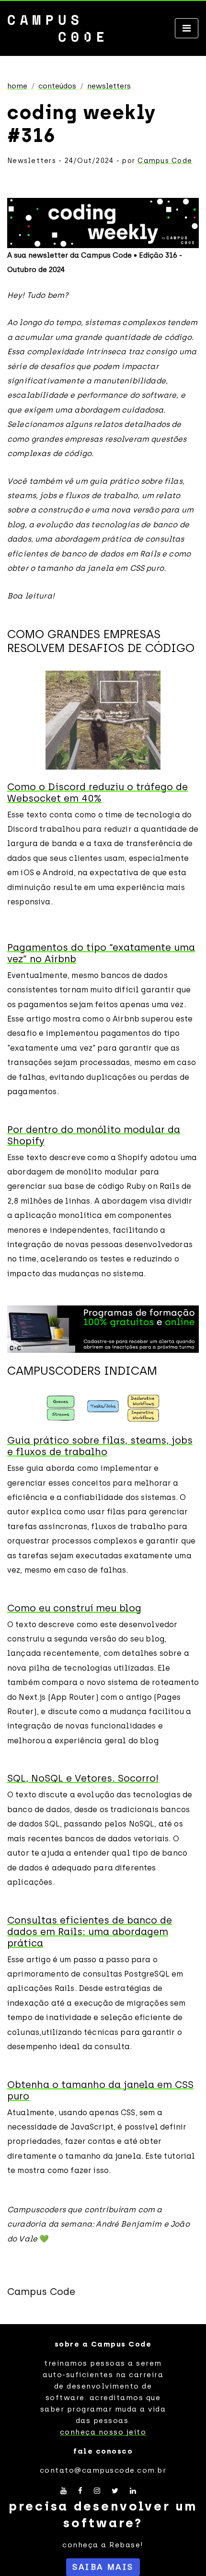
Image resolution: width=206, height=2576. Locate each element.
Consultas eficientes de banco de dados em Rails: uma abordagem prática (90, 1932)
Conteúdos (57, 86)
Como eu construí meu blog (74, 1608)
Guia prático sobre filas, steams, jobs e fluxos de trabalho (100, 1446)
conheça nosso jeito (103, 2432)
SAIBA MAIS (103, 2567)
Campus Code (165, 161)
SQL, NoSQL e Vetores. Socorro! (83, 1778)
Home (17, 86)
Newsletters (109, 86)
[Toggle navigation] (187, 28)
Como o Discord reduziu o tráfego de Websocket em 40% (97, 793)
